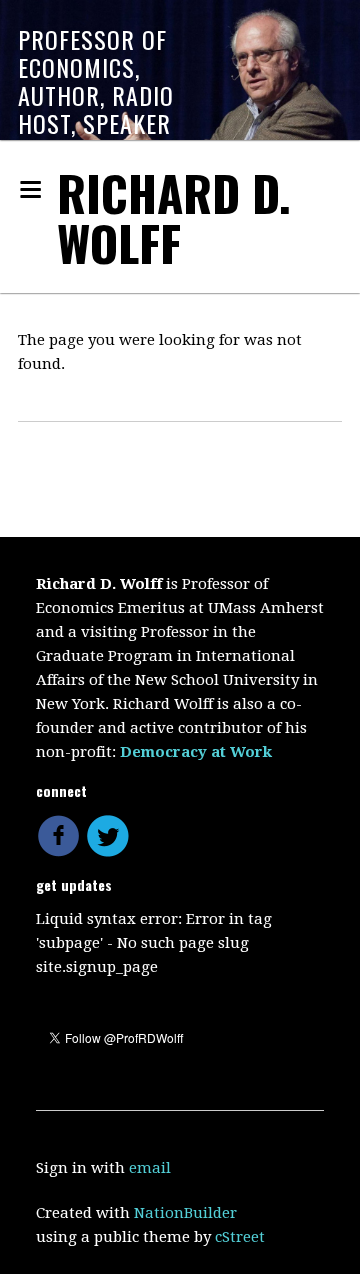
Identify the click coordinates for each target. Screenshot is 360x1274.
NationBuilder (185, 1213)
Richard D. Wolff (174, 217)
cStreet (240, 1237)
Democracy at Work (196, 752)
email (150, 1168)
